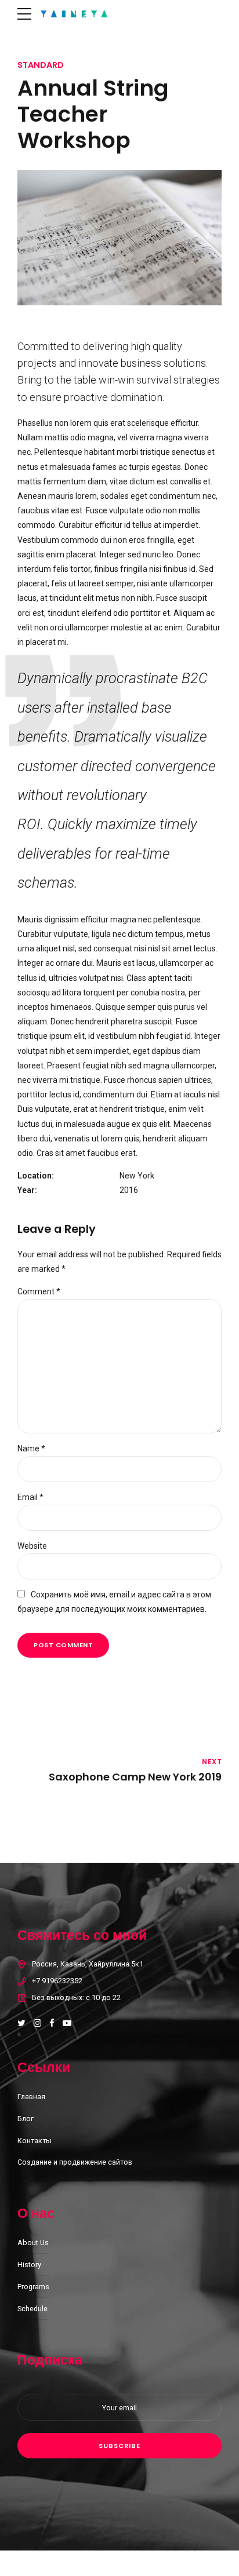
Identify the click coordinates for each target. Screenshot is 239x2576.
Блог (26, 2119)
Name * (31, 1448)
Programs (33, 2287)
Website (32, 1546)
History (29, 2265)
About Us (33, 2243)
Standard (41, 65)
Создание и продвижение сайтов (75, 2162)
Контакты (35, 2141)
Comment (39, 1291)
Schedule (32, 2309)
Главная (31, 2097)
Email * (30, 1497)
